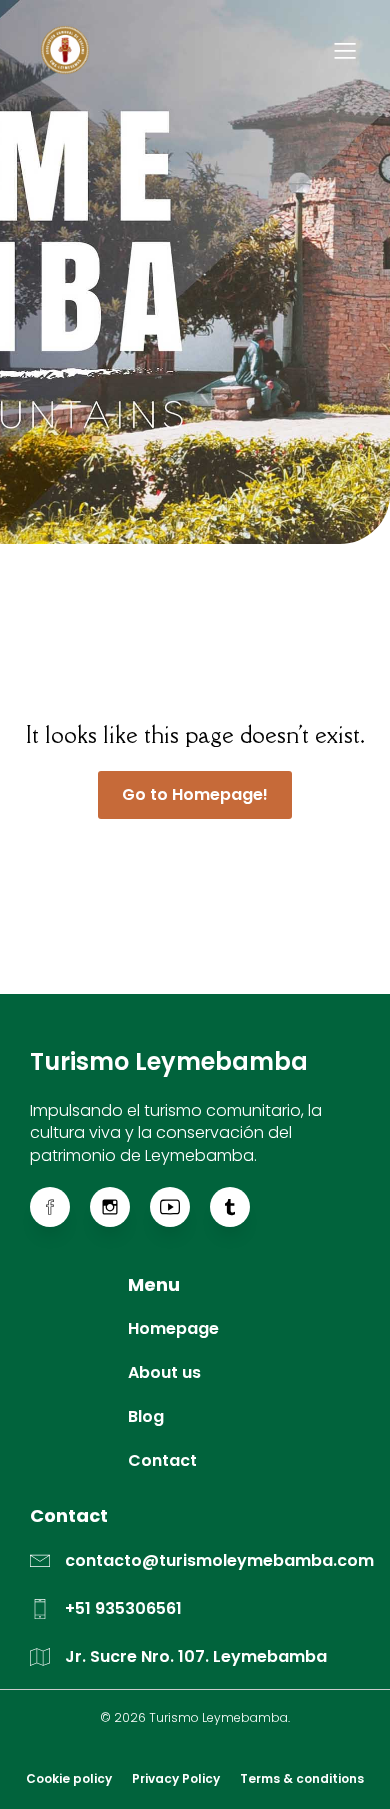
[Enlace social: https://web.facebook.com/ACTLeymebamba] (60, 1207)
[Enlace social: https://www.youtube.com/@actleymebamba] (180, 1207)
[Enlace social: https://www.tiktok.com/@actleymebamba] (240, 1207)
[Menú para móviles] (345, 50)
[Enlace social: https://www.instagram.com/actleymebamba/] (120, 1207)
